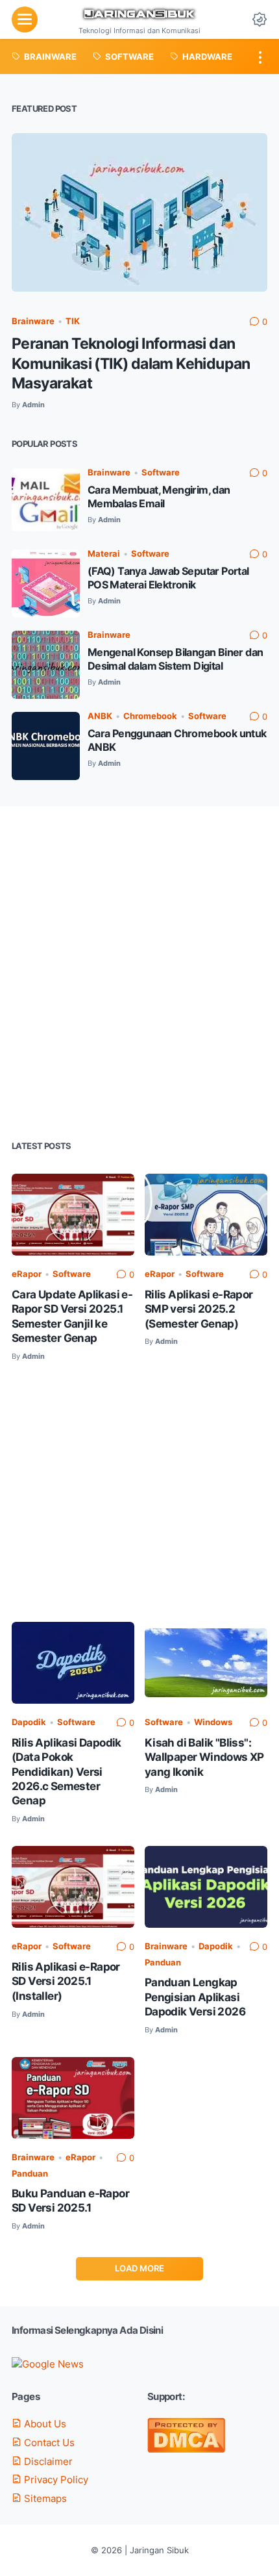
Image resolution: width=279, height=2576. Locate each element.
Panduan (163, 1963)
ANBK (100, 716)
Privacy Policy (55, 2480)
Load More (139, 2268)
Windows (213, 1722)
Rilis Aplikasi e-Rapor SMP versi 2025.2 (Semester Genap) (199, 1309)
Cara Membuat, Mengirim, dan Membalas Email (159, 497)
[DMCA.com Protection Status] (186, 2449)
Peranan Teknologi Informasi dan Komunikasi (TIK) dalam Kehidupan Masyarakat (131, 363)
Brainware (33, 321)
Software (161, 473)
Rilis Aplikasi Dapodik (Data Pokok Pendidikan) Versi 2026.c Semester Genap (67, 1772)
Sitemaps (44, 2499)
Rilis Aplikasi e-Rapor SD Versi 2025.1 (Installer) (66, 1981)
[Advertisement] (139, 972)
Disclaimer (47, 2462)
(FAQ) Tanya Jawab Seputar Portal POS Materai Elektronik (168, 578)
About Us (44, 2424)
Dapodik (29, 1722)
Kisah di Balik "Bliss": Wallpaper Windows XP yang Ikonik (204, 1757)
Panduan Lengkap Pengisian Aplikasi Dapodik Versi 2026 (195, 1997)
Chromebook (150, 716)
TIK (73, 321)
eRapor (27, 1274)
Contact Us (48, 2443)
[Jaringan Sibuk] (139, 15)
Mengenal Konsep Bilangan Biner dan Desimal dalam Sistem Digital (176, 659)
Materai (104, 554)
